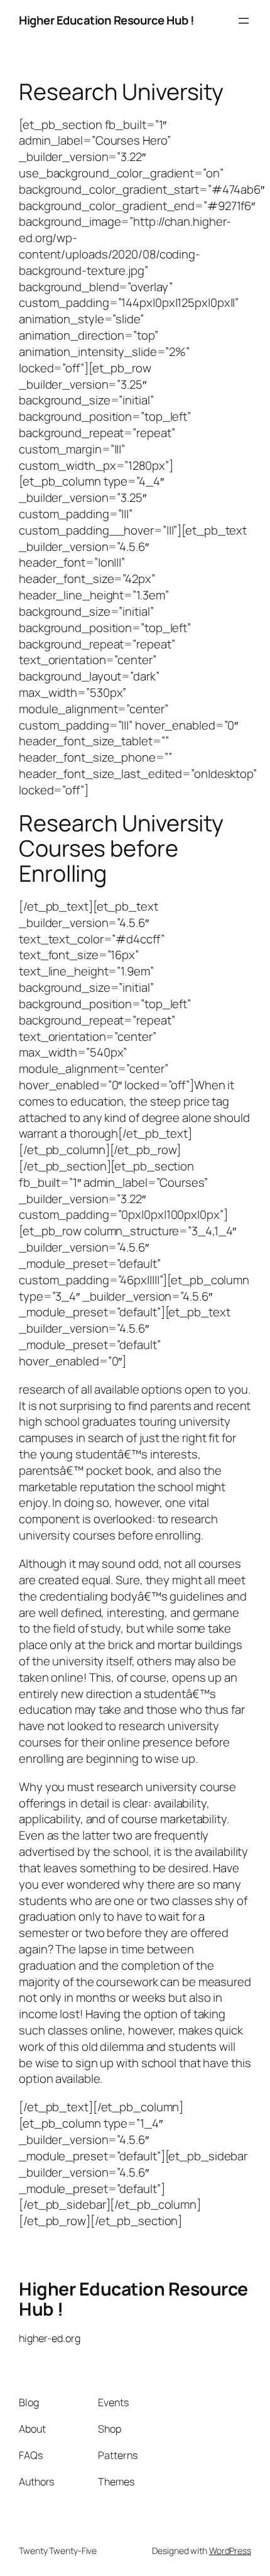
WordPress (230, 2551)
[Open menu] (244, 21)
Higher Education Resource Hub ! (107, 20)
